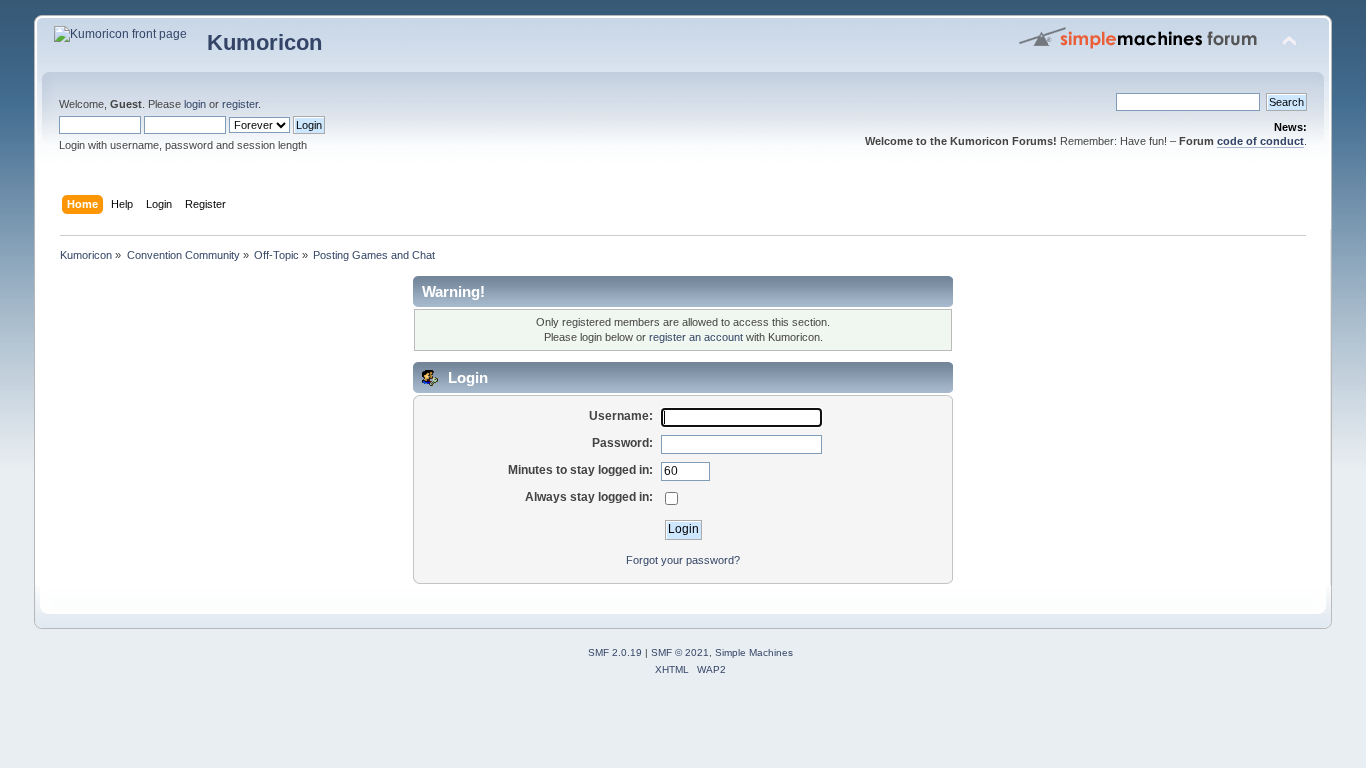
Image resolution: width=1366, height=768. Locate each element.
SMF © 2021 (680, 652)
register (240, 104)
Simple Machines (754, 652)
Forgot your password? (683, 560)
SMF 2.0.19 (615, 652)
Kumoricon (264, 42)
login (195, 104)
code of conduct (1260, 141)
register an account (696, 337)
